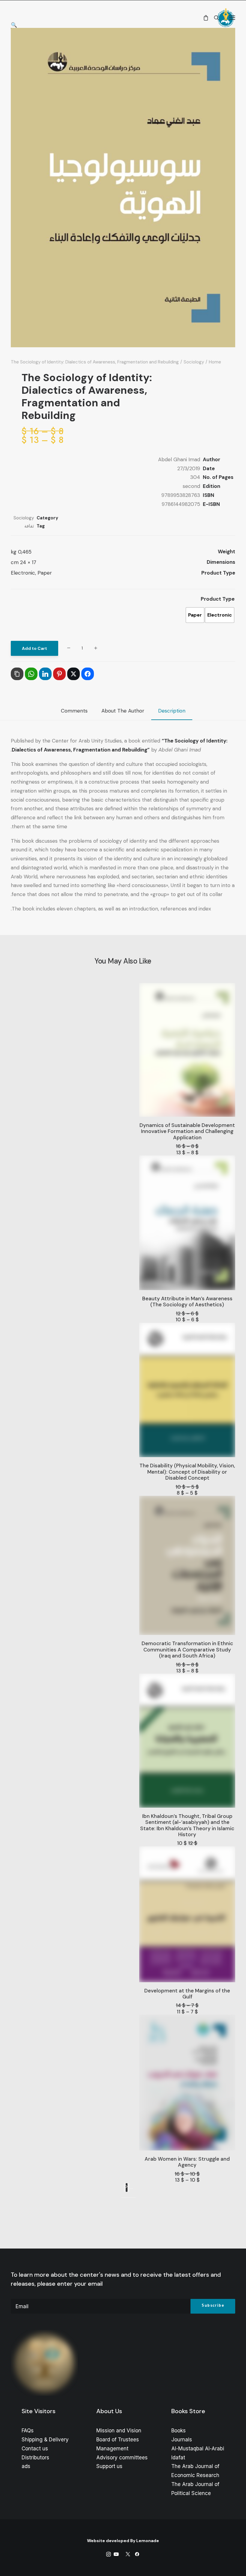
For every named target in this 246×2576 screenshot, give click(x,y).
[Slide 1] (134, 2198)
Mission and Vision (119, 2431)
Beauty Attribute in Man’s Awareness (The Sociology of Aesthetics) (187, 1301)
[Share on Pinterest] (59, 674)
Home (215, 362)
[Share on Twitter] (73, 674)
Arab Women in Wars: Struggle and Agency (187, 2162)
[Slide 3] (127, 2198)
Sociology (194, 362)
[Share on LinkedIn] (45, 674)
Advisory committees (122, 2458)
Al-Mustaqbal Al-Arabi (198, 2449)
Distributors (35, 2458)
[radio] (220, 615)
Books (178, 2431)
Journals (182, 2440)
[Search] (214, 18)
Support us (109, 2466)
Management (112, 2449)
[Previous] (131, 2189)
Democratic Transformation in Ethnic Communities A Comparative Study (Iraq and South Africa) (187, 1650)
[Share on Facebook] (88, 674)
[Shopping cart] (203, 18)
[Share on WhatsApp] (31, 674)
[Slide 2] (130, 2198)
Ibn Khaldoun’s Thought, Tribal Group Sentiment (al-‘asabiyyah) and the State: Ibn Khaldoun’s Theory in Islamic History (187, 1825)
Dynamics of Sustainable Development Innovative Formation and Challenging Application (187, 1131)
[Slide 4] (123, 2198)
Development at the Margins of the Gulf (187, 1994)
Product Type (218, 599)
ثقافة (29, 526)
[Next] (127, 2188)
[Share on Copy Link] (17, 674)
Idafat (178, 2458)
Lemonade (148, 2541)
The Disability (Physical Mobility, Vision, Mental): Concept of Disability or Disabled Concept (187, 1472)
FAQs (28, 2431)
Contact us (35, 2449)
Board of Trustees (118, 2440)
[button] (232, 18)
